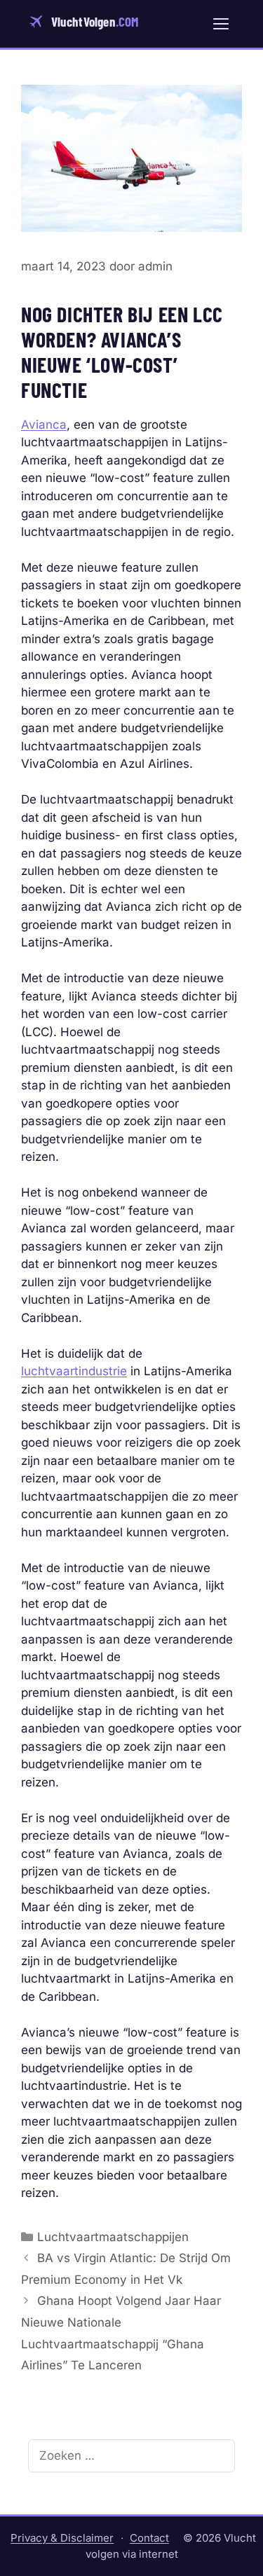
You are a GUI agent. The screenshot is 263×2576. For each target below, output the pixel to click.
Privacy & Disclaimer (62, 2538)
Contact (149, 2538)
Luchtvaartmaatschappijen (113, 2237)
